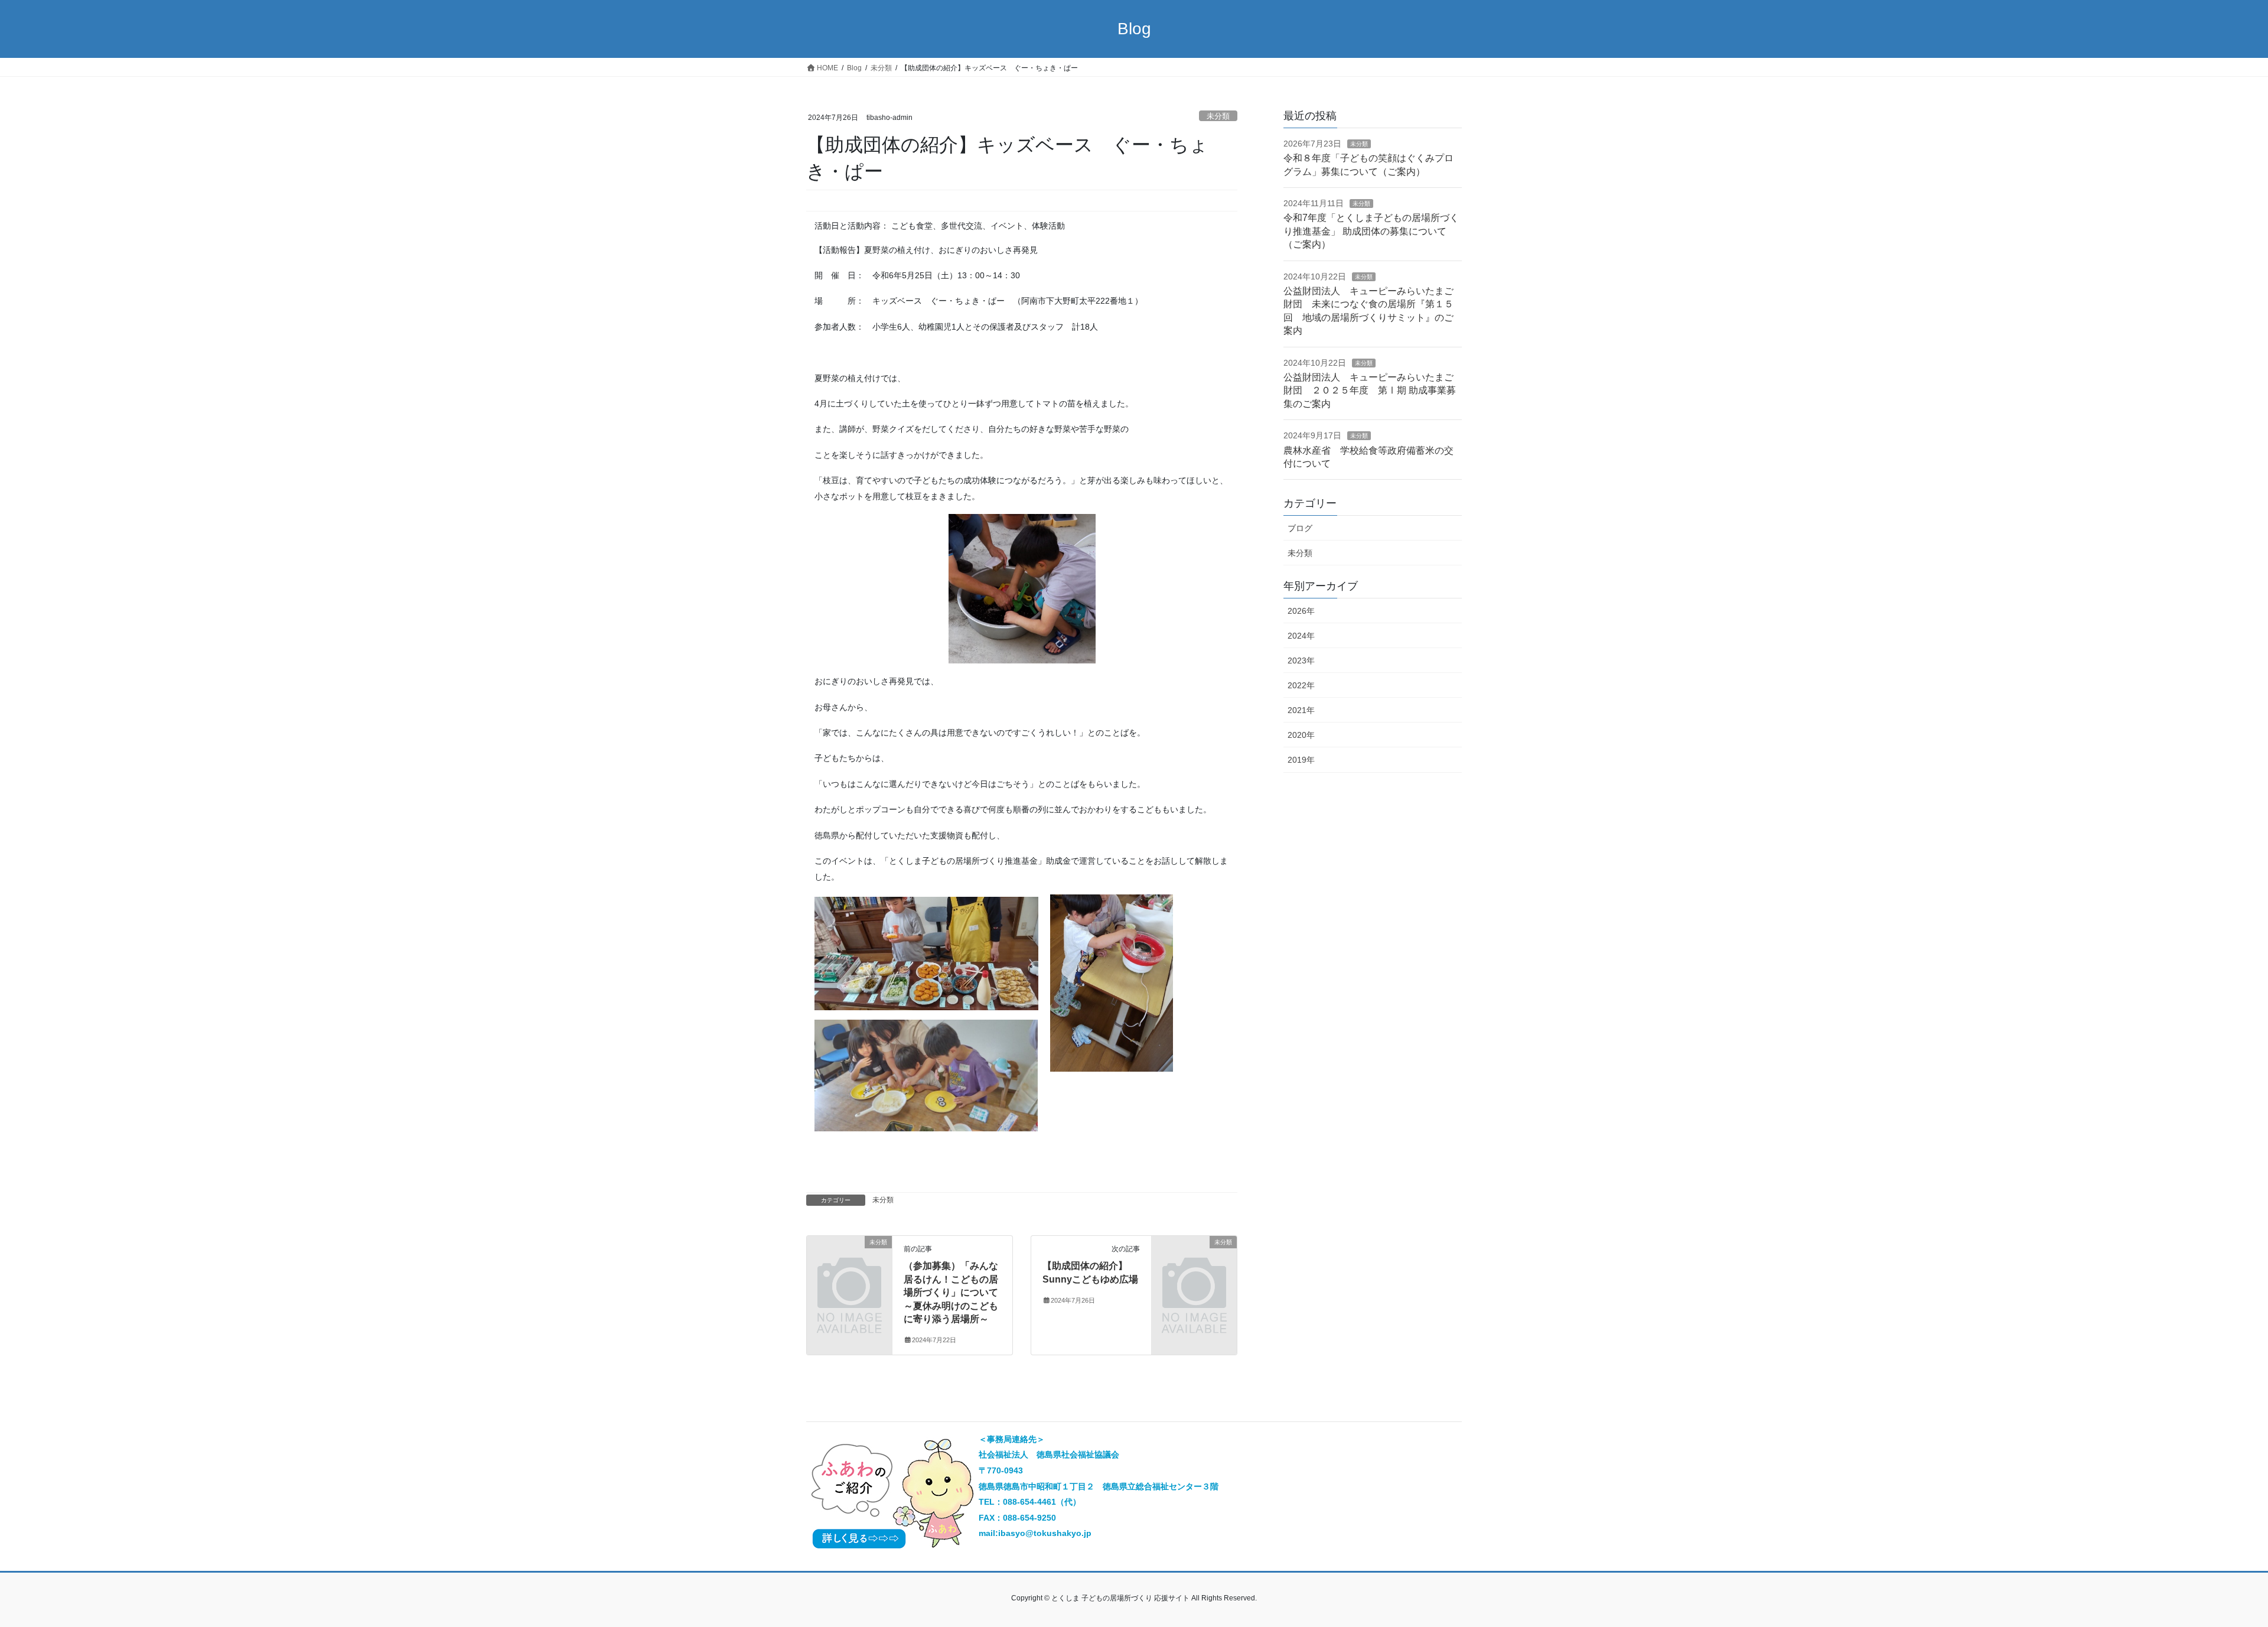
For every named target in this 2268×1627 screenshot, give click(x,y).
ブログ (1300, 528)
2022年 (1301, 685)
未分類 (1218, 116)
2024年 (1301, 636)
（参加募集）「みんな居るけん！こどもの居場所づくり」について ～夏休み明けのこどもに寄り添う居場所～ (951, 1292)
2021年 (1301, 710)
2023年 (1301, 660)
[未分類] (849, 1262)
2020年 (1301, 735)
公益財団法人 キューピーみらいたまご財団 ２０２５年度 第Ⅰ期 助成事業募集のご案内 (1370, 391)
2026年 (1301, 611)
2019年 (1301, 760)
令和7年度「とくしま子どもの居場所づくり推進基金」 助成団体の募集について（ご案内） (1371, 231)
